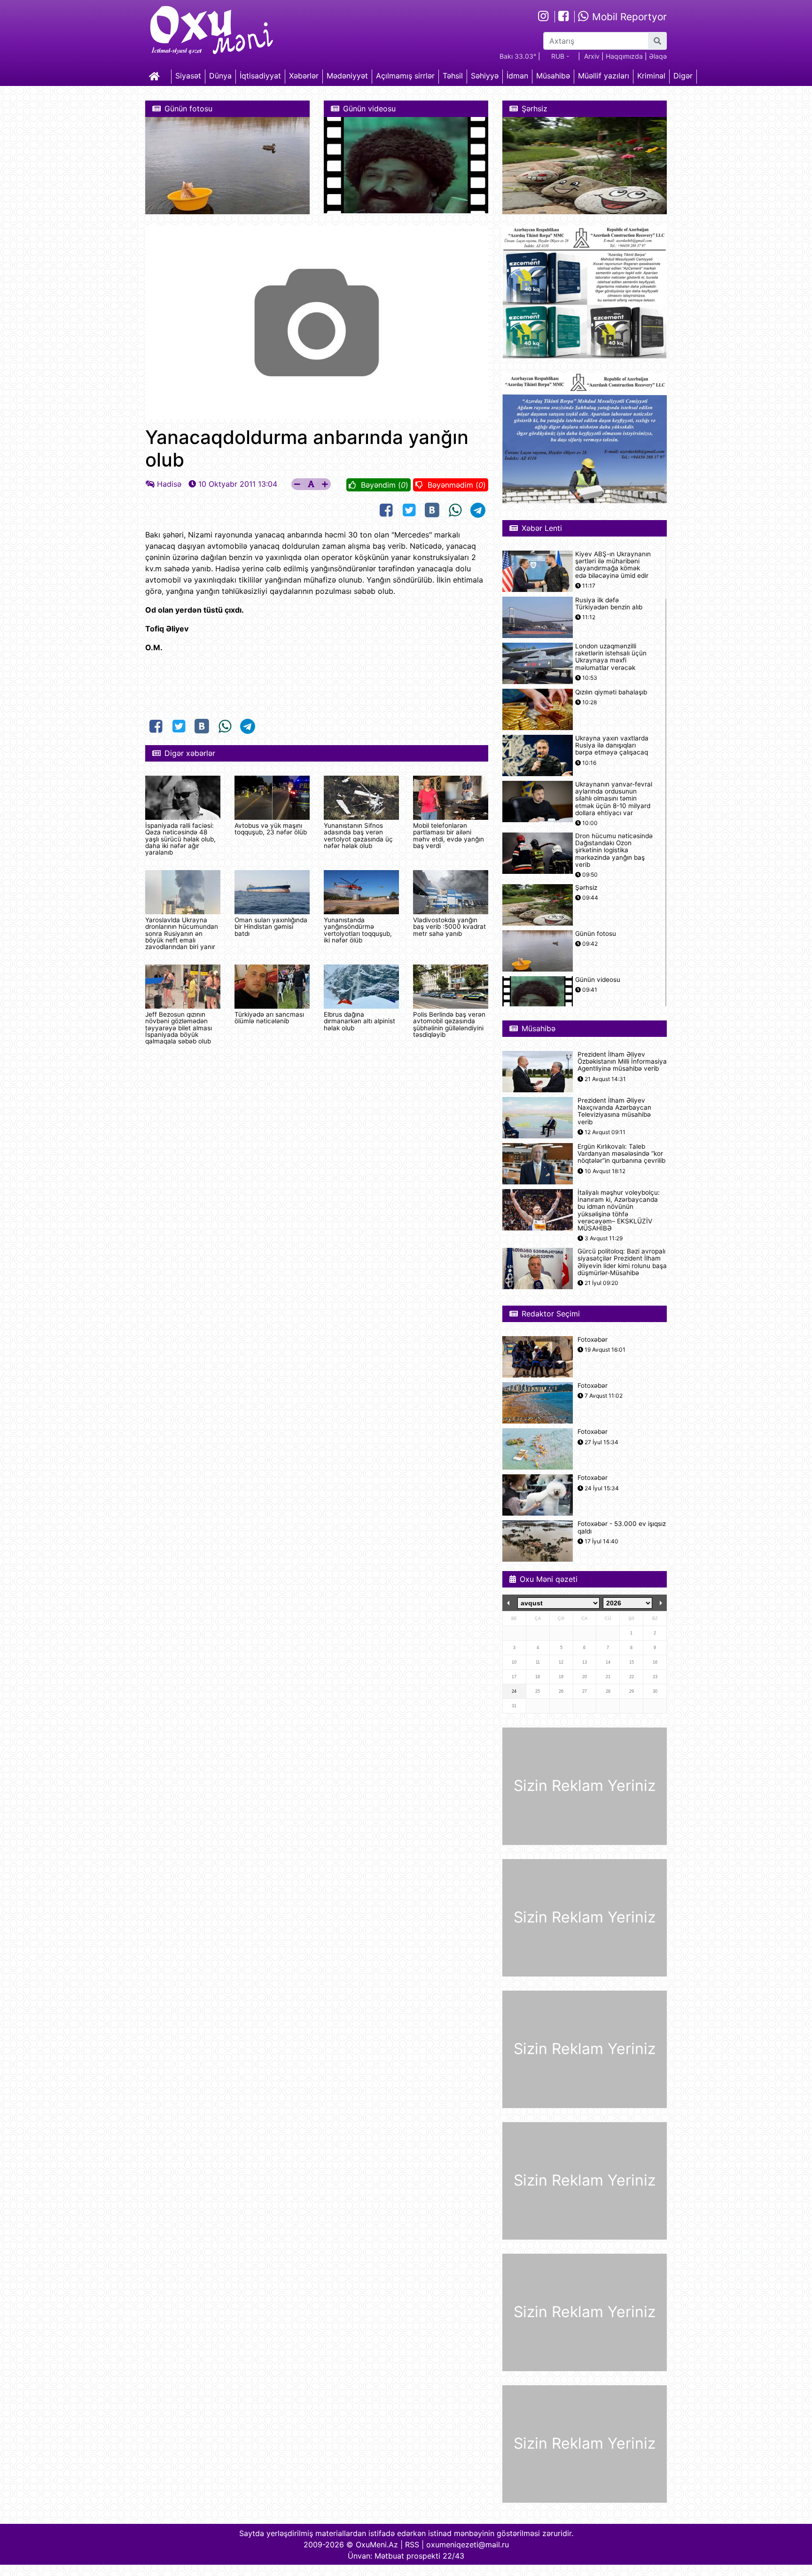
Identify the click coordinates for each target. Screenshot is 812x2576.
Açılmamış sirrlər (405, 76)
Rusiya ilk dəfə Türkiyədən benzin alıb (609, 604)
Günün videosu (598, 980)
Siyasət (188, 76)
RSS (412, 2545)
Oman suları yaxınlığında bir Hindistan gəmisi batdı (271, 927)
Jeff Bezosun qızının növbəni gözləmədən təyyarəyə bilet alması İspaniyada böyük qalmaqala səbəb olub (179, 1028)
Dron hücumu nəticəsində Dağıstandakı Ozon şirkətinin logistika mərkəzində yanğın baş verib (614, 850)
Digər (683, 76)
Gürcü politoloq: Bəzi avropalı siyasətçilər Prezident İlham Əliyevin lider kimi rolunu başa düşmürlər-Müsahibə (622, 1262)
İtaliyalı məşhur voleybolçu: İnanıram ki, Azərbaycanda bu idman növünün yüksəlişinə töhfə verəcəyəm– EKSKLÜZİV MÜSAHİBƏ (619, 1210)
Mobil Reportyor (628, 17)
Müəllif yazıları (604, 76)
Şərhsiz (586, 888)
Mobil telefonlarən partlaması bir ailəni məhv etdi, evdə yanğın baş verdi (449, 836)
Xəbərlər (304, 76)
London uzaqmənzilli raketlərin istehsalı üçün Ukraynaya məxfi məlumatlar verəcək (611, 657)
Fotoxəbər (593, 1340)
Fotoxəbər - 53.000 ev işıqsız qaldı (622, 1527)
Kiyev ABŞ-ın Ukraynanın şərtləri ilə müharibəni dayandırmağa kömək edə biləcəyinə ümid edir (613, 565)
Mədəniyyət (347, 76)
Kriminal (651, 76)
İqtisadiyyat (260, 76)
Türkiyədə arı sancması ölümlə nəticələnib (269, 1018)
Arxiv (592, 56)
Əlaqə (658, 56)
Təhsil (453, 76)
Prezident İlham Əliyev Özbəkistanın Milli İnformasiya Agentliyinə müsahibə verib (622, 1062)
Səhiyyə (485, 76)
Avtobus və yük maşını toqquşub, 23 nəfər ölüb (271, 829)
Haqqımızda (624, 56)
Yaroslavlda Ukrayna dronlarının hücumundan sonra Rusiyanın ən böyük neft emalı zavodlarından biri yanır (182, 934)
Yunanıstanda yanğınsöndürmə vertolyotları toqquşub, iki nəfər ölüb (358, 930)
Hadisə (169, 484)
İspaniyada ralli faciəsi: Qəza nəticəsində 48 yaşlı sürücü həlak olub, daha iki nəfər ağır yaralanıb (180, 839)
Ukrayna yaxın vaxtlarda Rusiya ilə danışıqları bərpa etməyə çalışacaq (612, 745)
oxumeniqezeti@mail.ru (468, 2545)
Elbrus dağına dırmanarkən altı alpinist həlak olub (359, 1021)
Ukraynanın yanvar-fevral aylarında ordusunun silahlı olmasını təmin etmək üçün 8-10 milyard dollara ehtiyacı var (614, 799)
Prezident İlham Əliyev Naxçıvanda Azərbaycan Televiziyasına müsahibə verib (614, 1111)
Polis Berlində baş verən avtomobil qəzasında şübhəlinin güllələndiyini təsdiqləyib (449, 1024)
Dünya (220, 76)
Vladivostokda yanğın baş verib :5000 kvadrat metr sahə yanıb (449, 927)
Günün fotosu (596, 934)
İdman (517, 76)
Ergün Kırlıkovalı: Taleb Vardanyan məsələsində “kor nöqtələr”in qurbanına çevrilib (621, 1154)
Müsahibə (553, 76)
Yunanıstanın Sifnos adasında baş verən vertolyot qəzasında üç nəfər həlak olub (358, 836)
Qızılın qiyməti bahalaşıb (611, 692)
